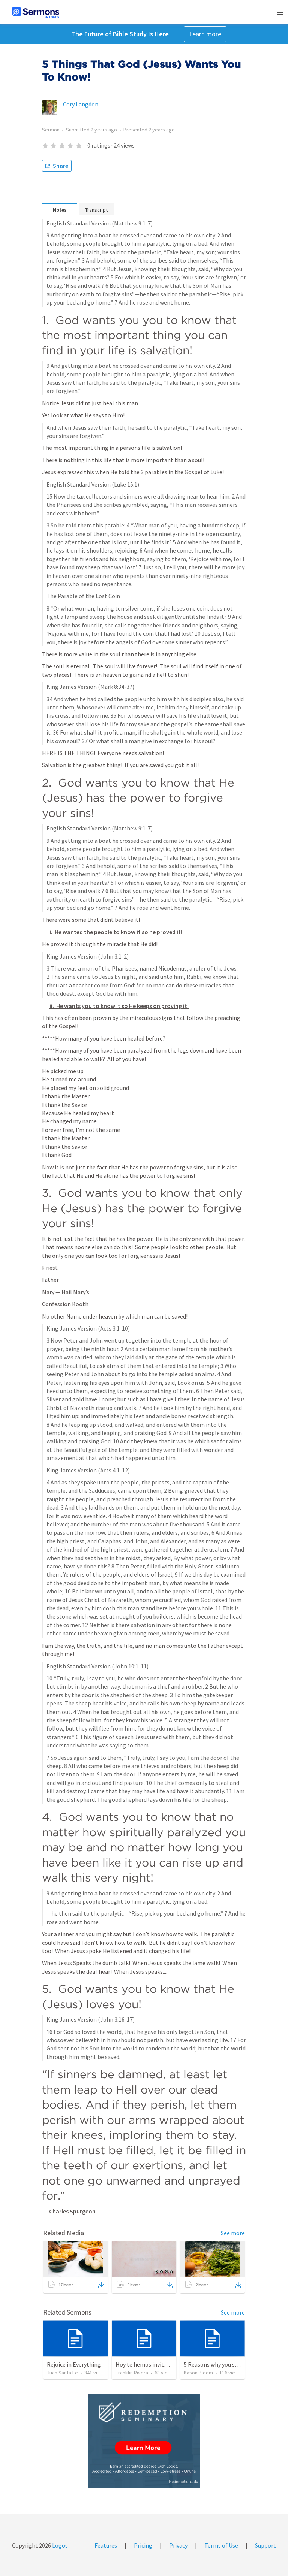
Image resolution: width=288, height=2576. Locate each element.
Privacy (178, 2545)
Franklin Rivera (132, 2373)
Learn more (205, 34)
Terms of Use (221, 2545)
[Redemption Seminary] (144, 2441)
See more (233, 2233)
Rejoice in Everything (74, 2364)
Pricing (143, 2545)
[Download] (101, 2285)
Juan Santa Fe (62, 2373)
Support (265, 2545)
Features (106, 2545)
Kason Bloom (198, 2373)
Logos (59, 2545)
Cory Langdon (81, 104)
